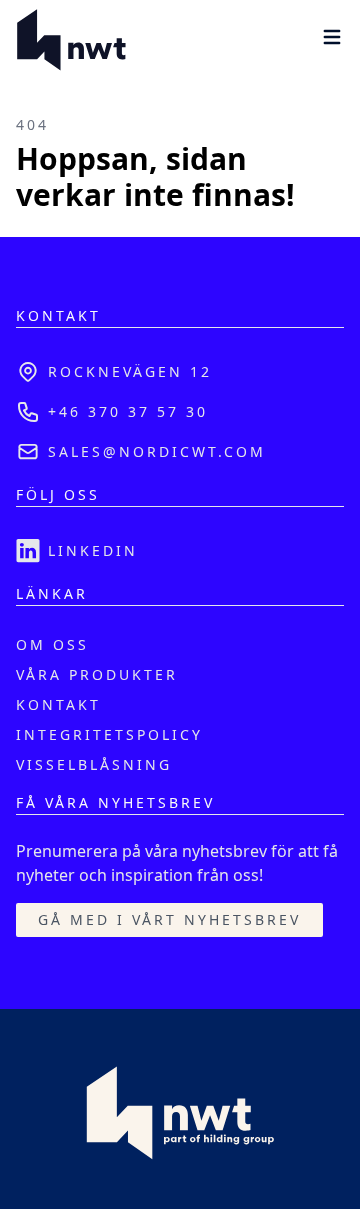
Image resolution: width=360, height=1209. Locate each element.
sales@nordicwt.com (157, 451)
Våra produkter (97, 674)
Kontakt (58, 704)
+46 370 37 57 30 (128, 411)
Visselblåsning (94, 764)
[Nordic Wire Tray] (71, 40)
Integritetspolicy (109, 734)
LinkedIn (93, 550)
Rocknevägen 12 (130, 371)
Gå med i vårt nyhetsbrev (169, 919)
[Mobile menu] (332, 37)
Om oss (52, 644)
